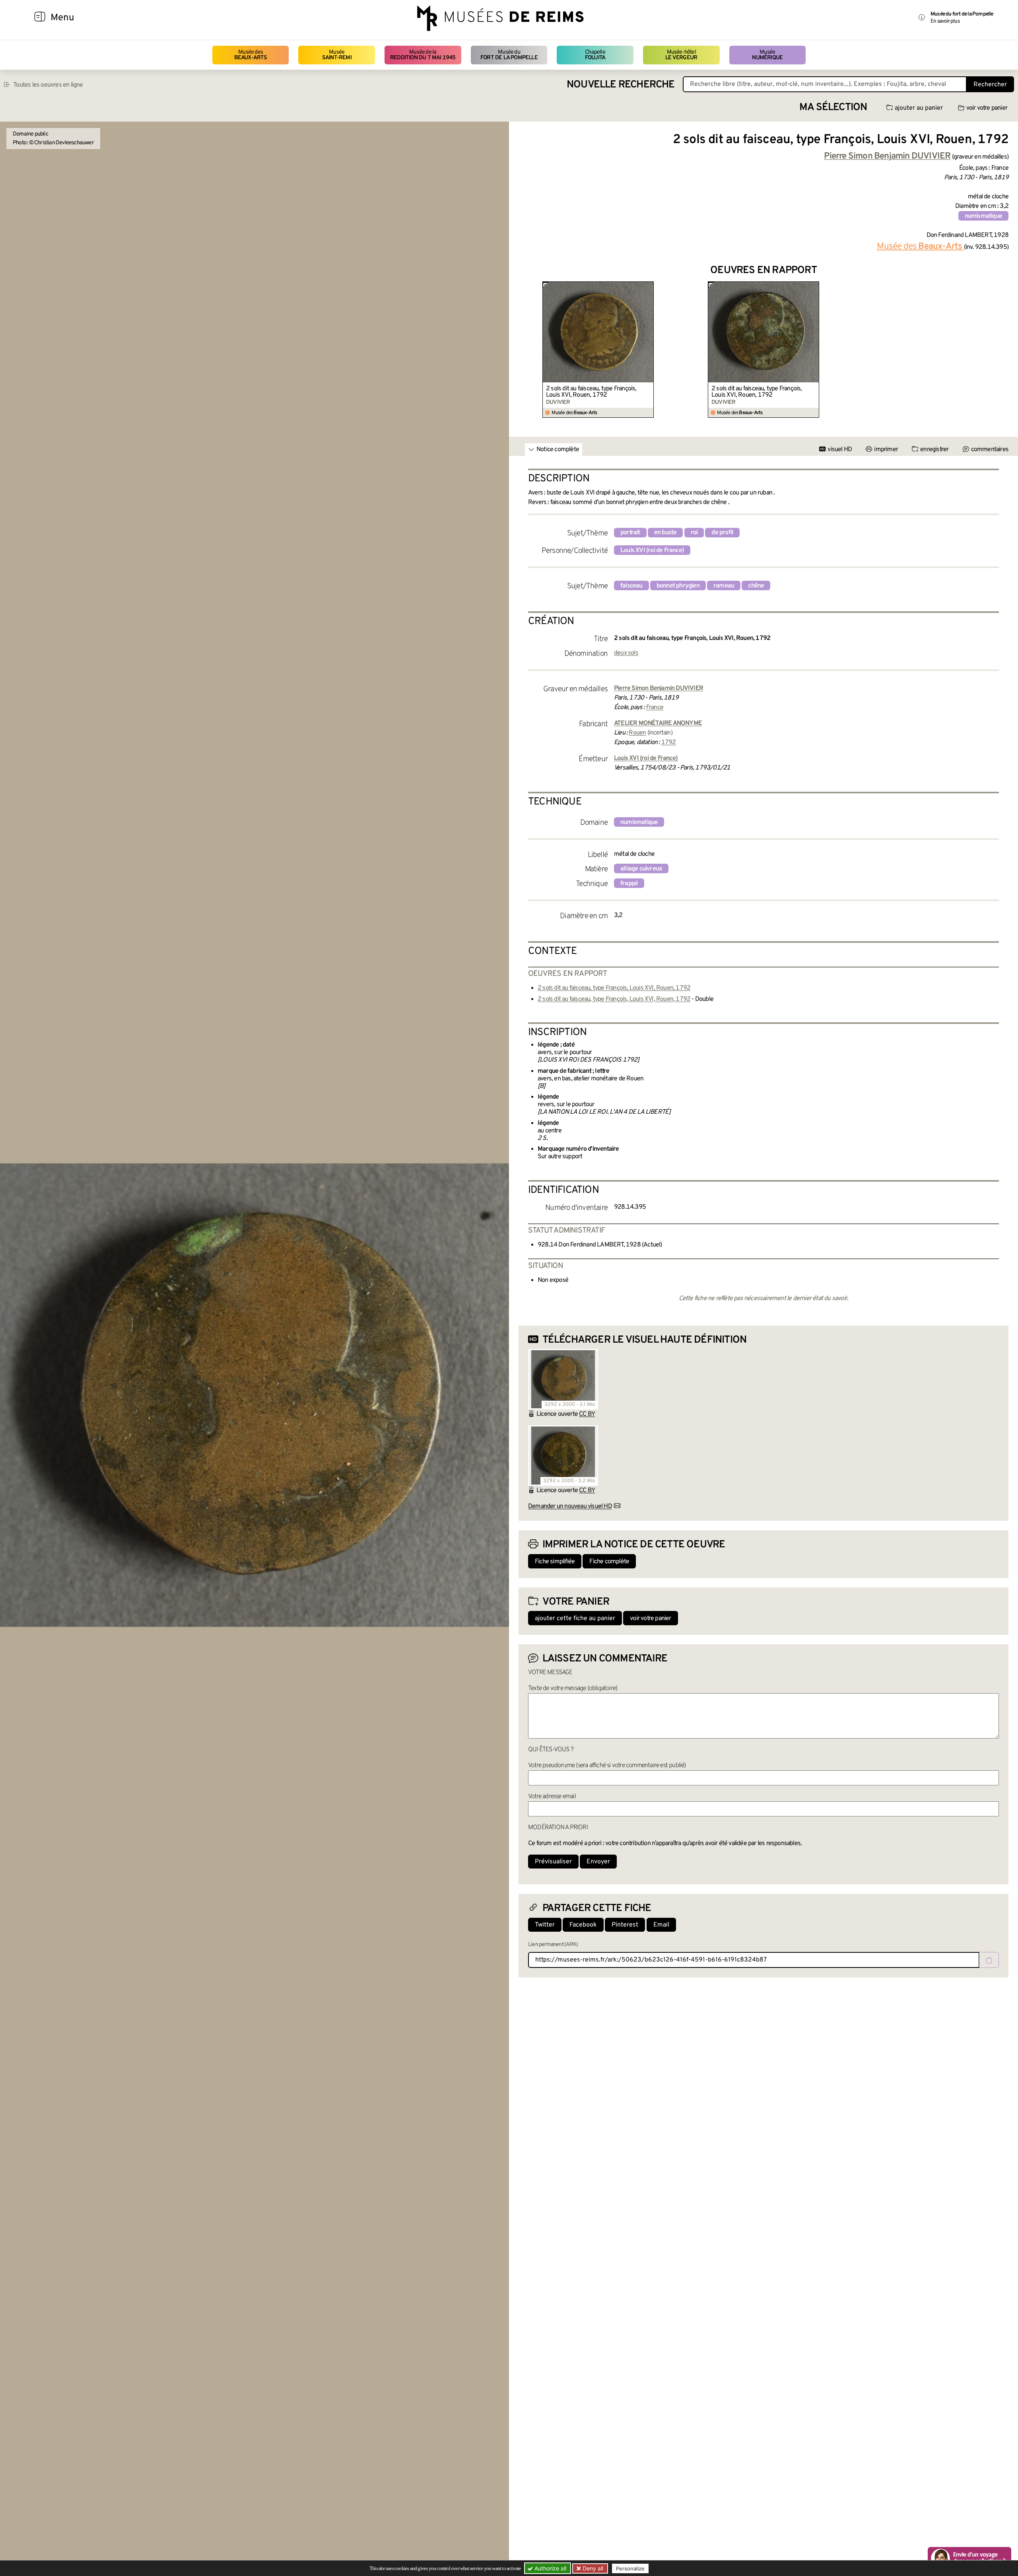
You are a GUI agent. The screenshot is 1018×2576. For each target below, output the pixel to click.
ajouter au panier (919, 108)
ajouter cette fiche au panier (575, 1618)
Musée (337, 55)
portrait (630, 533)
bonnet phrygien (678, 586)
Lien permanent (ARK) (553, 1945)
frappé (629, 884)
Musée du (509, 55)
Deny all (592, 2568)
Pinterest (625, 1925)
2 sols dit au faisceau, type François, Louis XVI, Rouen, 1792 (591, 392)
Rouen (637, 733)
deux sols (626, 653)
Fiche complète (609, 1562)
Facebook (583, 1925)
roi (694, 533)
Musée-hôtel (681, 55)
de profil (722, 533)
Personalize (630, 2568)
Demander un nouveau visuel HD (570, 1506)
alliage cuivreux (641, 869)
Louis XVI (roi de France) (652, 550)
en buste (665, 533)
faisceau (631, 586)
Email (661, 1925)
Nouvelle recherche (621, 85)
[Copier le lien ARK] (989, 1960)
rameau (724, 586)
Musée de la (423, 55)
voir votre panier (987, 108)
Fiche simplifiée (555, 1562)
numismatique (983, 216)
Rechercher (990, 85)
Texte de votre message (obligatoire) (573, 1688)
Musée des (251, 55)
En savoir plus (945, 21)
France (655, 707)
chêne (756, 586)
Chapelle (595, 55)
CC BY (587, 1414)
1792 (669, 742)
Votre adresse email (552, 1797)
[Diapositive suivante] (1002, 350)
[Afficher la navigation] (40, 18)
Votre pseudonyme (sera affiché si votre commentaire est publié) (607, 1766)
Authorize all (550, 2568)
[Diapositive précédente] (525, 350)
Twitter (545, 1925)
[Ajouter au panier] (649, 287)
